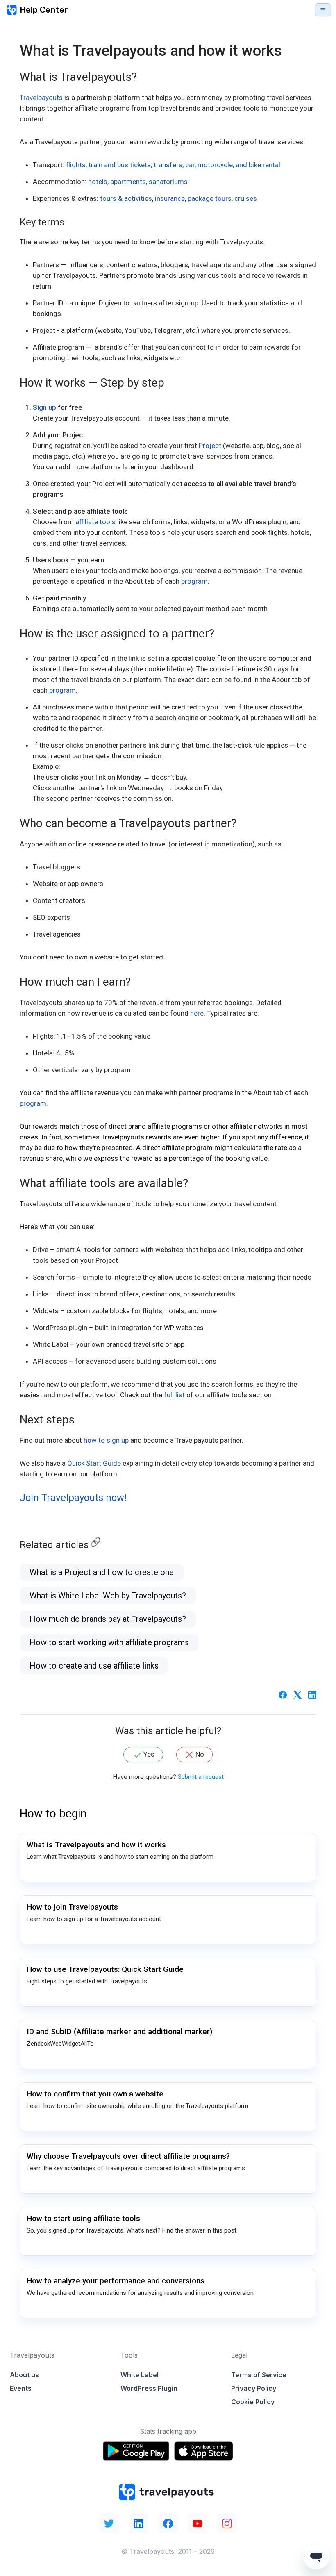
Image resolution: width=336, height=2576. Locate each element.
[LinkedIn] (312, 1694)
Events (21, 2388)
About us (24, 2375)
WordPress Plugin (149, 2388)
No (200, 1754)
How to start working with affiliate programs (109, 1642)
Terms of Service (259, 2375)
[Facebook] (283, 1694)
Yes (149, 1754)
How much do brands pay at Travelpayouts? (108, 1619)
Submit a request (201, 1777)
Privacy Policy (254, 2388)
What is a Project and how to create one (102, 1572)
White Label (140, 2375)
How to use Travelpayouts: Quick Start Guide (105, 1969)
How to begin (53, 1813)
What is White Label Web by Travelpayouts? (108, 1596)
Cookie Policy (253, 2402)
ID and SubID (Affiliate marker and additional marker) (119, 2031)
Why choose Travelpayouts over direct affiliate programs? (128, 2156)
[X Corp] (297, 1694)
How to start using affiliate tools (83, 2218)
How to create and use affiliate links (94, 1666)
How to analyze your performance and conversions (116, 2281)
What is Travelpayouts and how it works (96, 1845)
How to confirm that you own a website (95, 2094)
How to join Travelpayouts (72, 1907)
